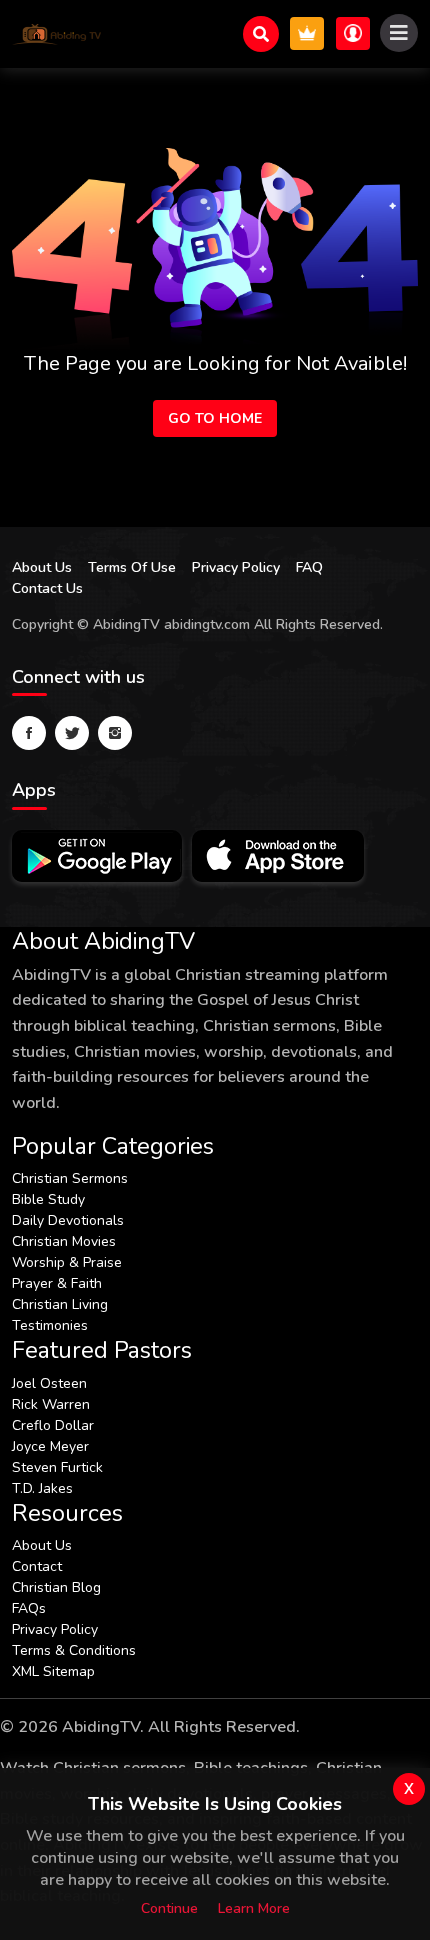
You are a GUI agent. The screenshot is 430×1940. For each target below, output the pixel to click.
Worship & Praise (67, 1262)
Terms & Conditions (74, 1650)
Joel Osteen (49, 1383)
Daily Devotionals (68, 1220)
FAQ (309, 567)
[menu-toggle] (399, 33)
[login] (353, 33)
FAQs (29, 1608)
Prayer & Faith (57, 1283)
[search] (261, 34)
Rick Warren (51, 1404)
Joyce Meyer (50, 1446)
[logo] (57, 34)
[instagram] (115, 733)
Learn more (254, 1908)
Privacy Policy (236, 567)
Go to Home (215, 418)
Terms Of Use (132, 567)
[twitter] (72, 733)
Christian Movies (64, 1241)
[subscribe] (307, 33)
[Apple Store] (278, 856)
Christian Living (60, 1304)
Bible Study (48, 1199)
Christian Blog (56, 1587)
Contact (37, 1566)
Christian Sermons (70, 1178)
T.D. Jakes (42, 1488)
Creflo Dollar (53, 1425)
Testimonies (50, 1325)
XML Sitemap (53, 1671)
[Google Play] (97, 856)
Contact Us (47, 588)
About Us (42, 567)
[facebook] (29, 733)
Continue (169, 1908)
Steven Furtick (57, 1467)
